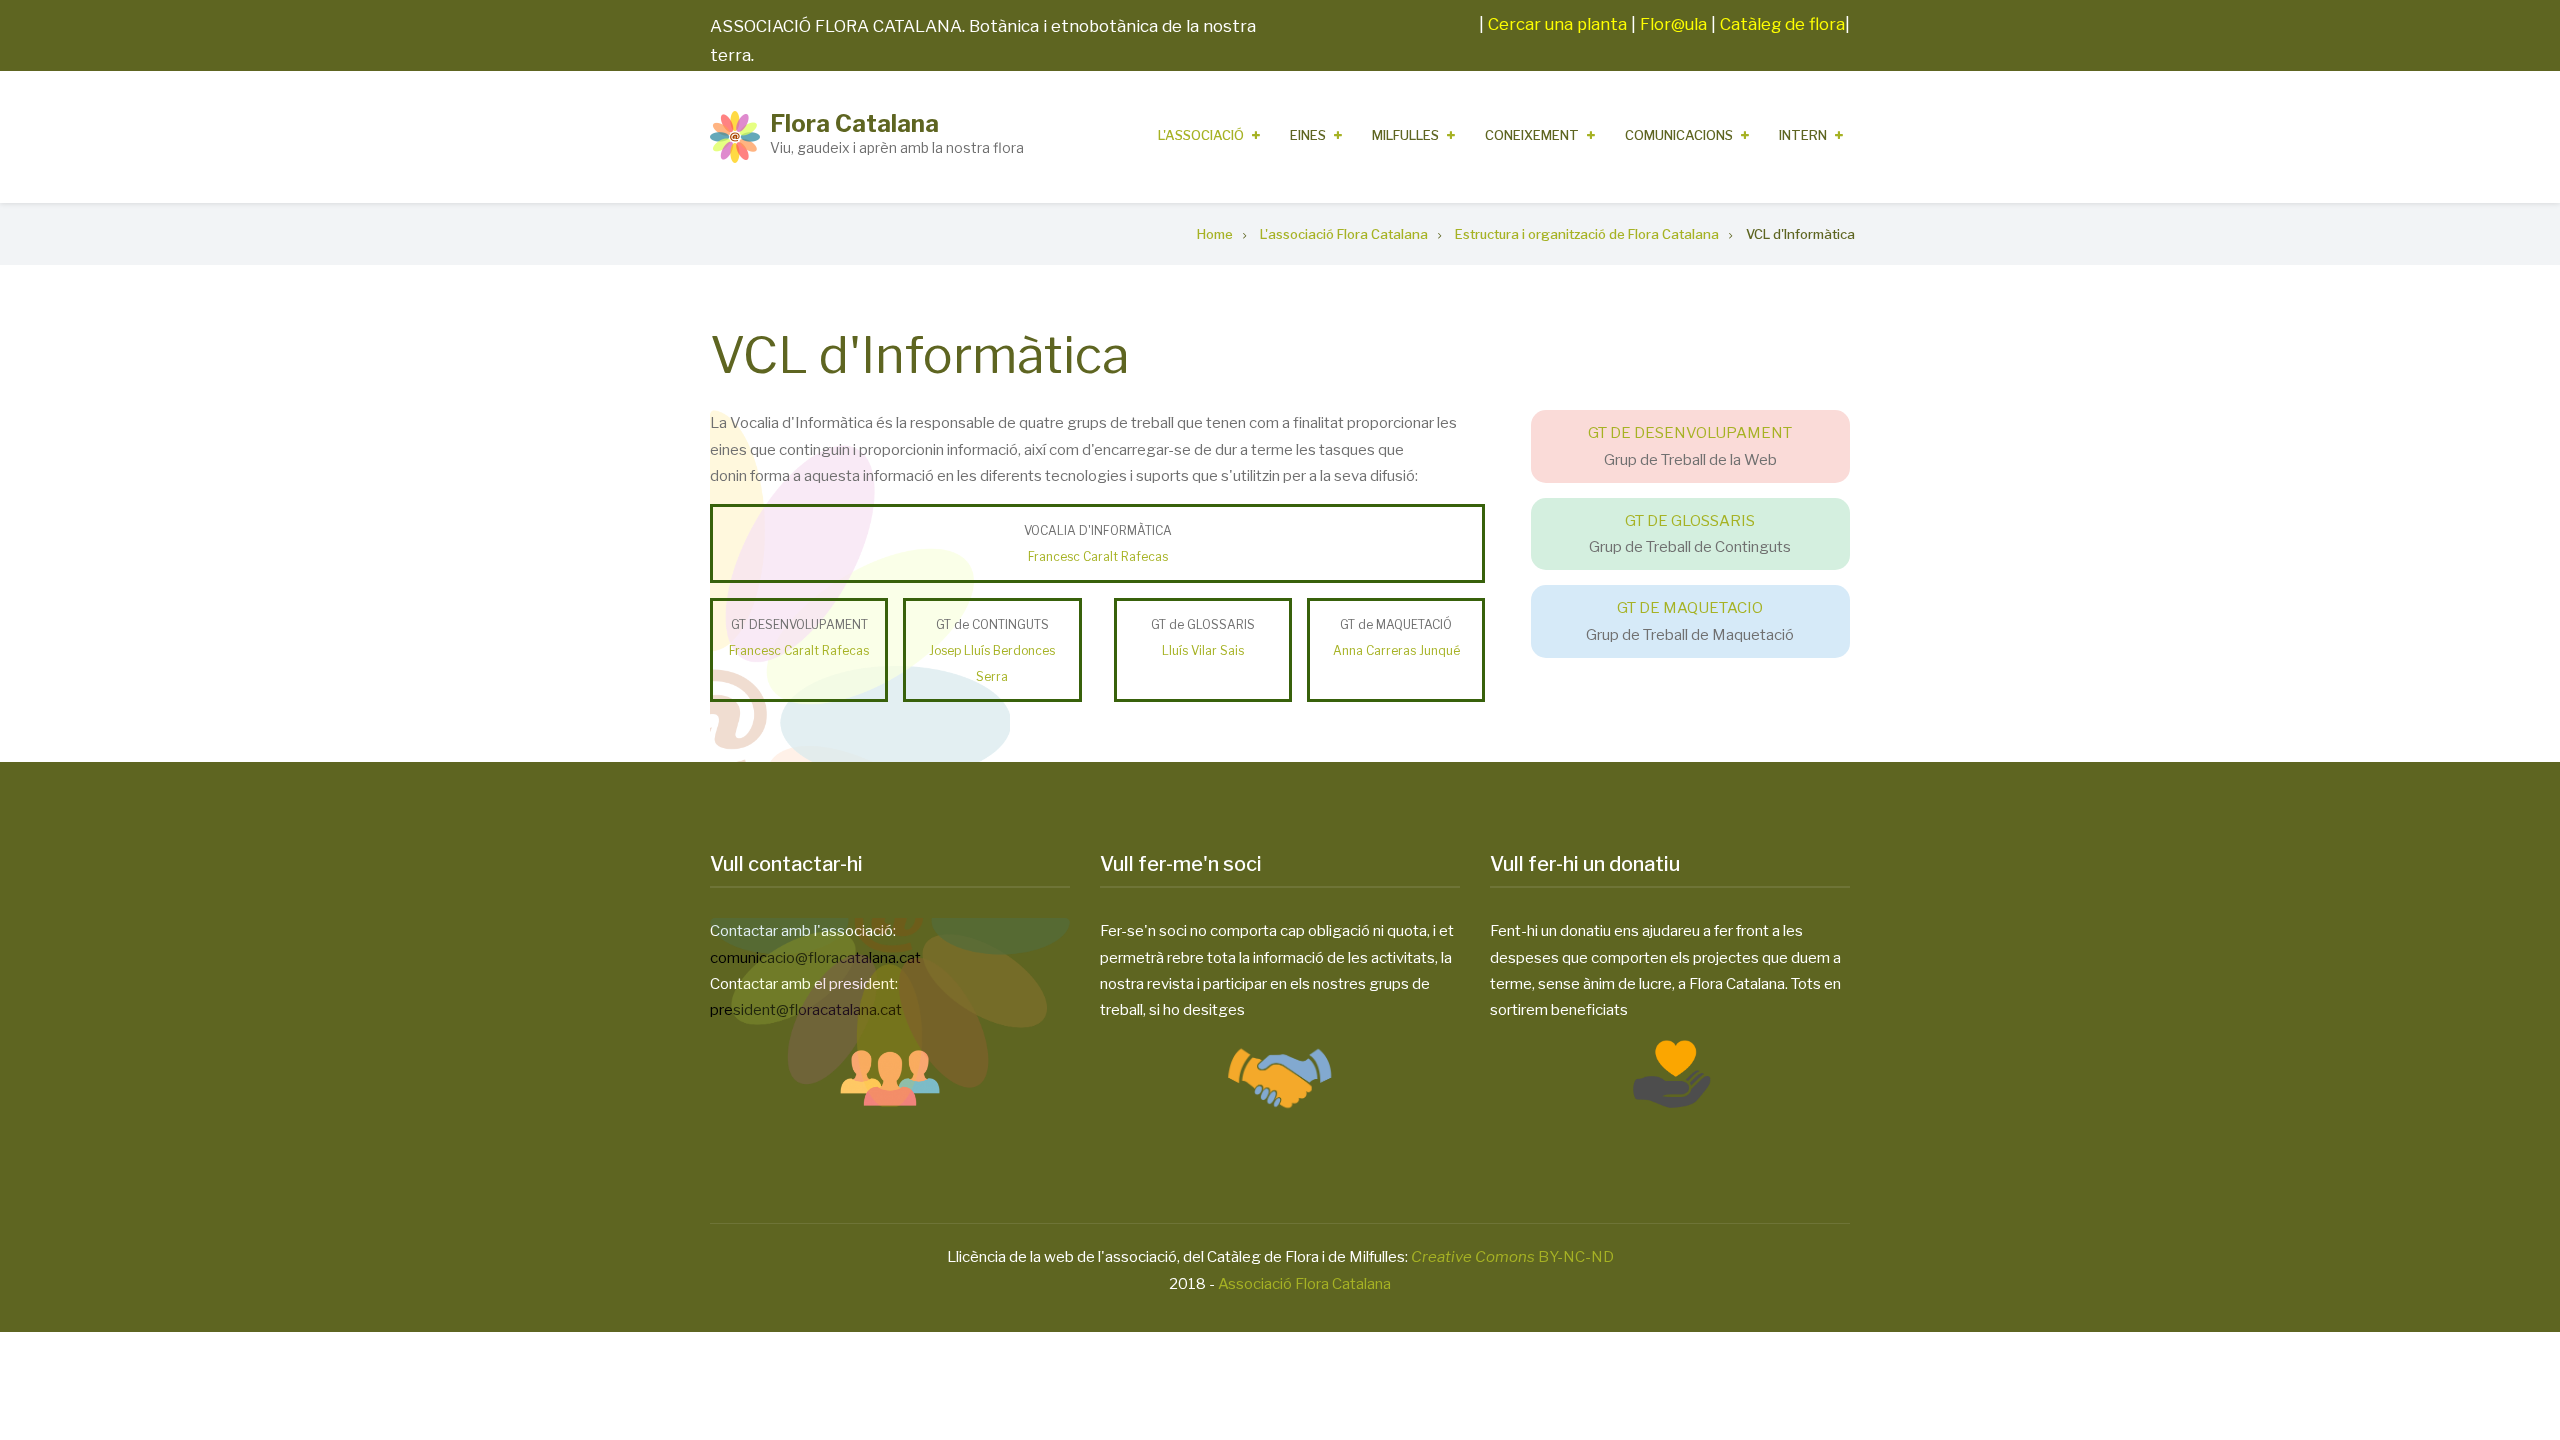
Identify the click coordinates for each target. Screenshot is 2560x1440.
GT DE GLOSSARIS (1690, 521)
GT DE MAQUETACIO (1690, 608)
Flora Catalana (854, 123)
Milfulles (1405, 135)
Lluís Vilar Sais (1203, 650)
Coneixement (1532, 135)
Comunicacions (1679, 135)
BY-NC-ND (1512, 1257)
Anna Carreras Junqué (1396, 650)
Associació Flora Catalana (1304, 1284)
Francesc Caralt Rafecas (1098, 556)
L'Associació (1201, 135)
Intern (1803, 135)
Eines (1308, 135)
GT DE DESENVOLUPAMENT (1690, 433)
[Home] (735, 136)
